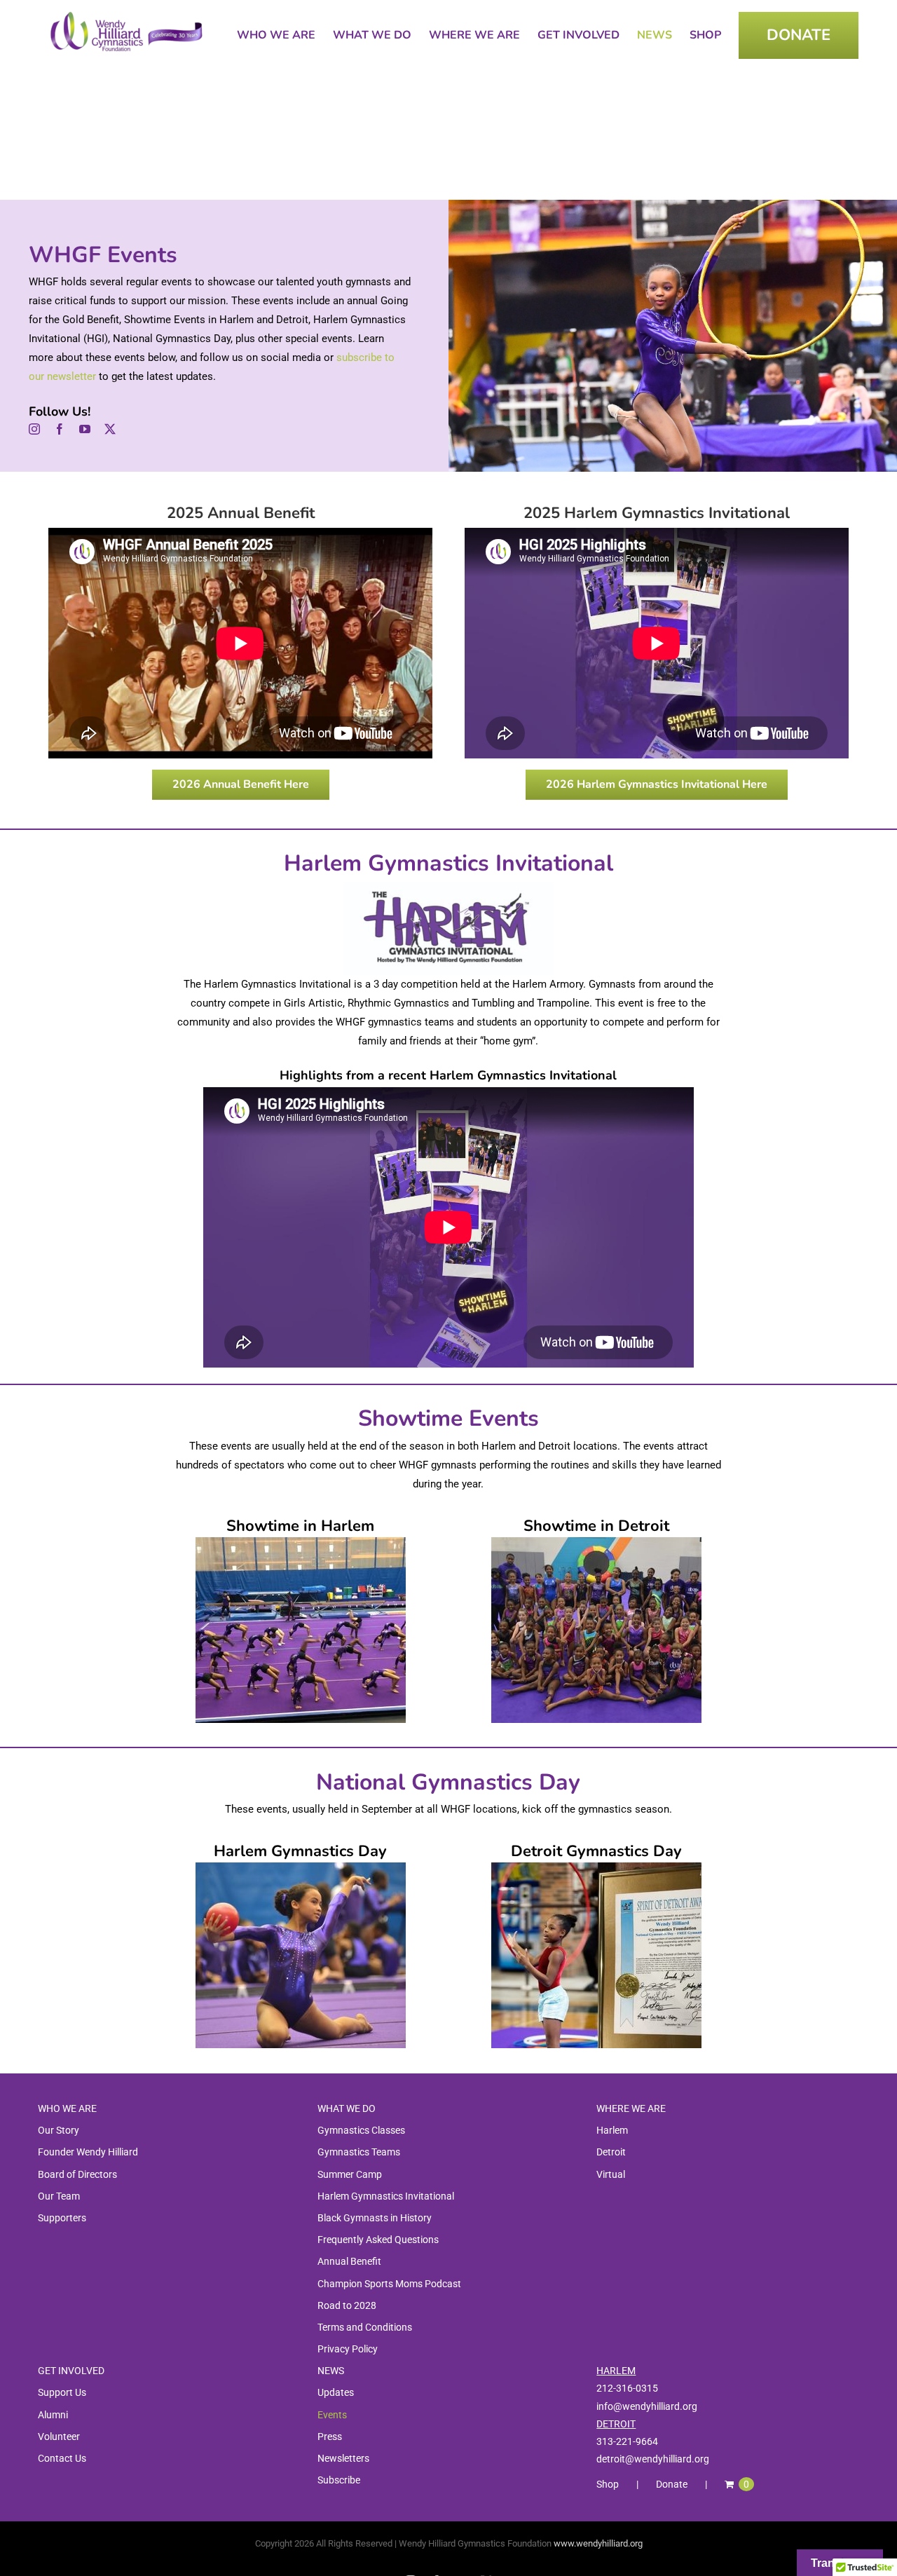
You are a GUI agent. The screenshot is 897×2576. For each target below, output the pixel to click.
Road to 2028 (347, 2305)
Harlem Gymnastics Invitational (386, 2196)
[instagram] (34, 429)
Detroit (611, 2152)
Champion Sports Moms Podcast (389, 2284)
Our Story (59, 2130)
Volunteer (59, 2437)
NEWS (331, 2371)
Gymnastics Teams (359, 2152)
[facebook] (60, 429)
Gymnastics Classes (361, 2130)
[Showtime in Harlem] (301, 1542)
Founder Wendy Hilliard (88, 2152)
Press (330, 2437)
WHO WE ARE (67, 2108)
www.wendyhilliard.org (598, 2543)
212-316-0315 (627, 2388)
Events (332, 2415)
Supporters (62, 2218)
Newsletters (343, 2458)
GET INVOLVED (71, 2371)
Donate (672, 2484)
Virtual (611, 2174)
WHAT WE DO (347, 2108)
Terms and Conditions (365, 2327)
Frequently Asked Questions (378, 2240)
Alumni (53, 2415)
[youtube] (85, 429)
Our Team (59, 2196)
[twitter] (110, 429)
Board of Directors (77, 2174)
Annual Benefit (349, 2261)
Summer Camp (350, 2174)
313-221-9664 (627, 2441)
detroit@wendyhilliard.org (653, 2459)
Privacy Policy (348, 2349)
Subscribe (339, 2480)
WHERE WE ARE (631, 2108)
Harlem (612, 2130)
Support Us (62, 2392)
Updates (336, 2392)
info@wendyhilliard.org (647, 2406)
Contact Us (62, 2458)
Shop (608, 2484)
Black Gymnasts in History (375, 2218)
